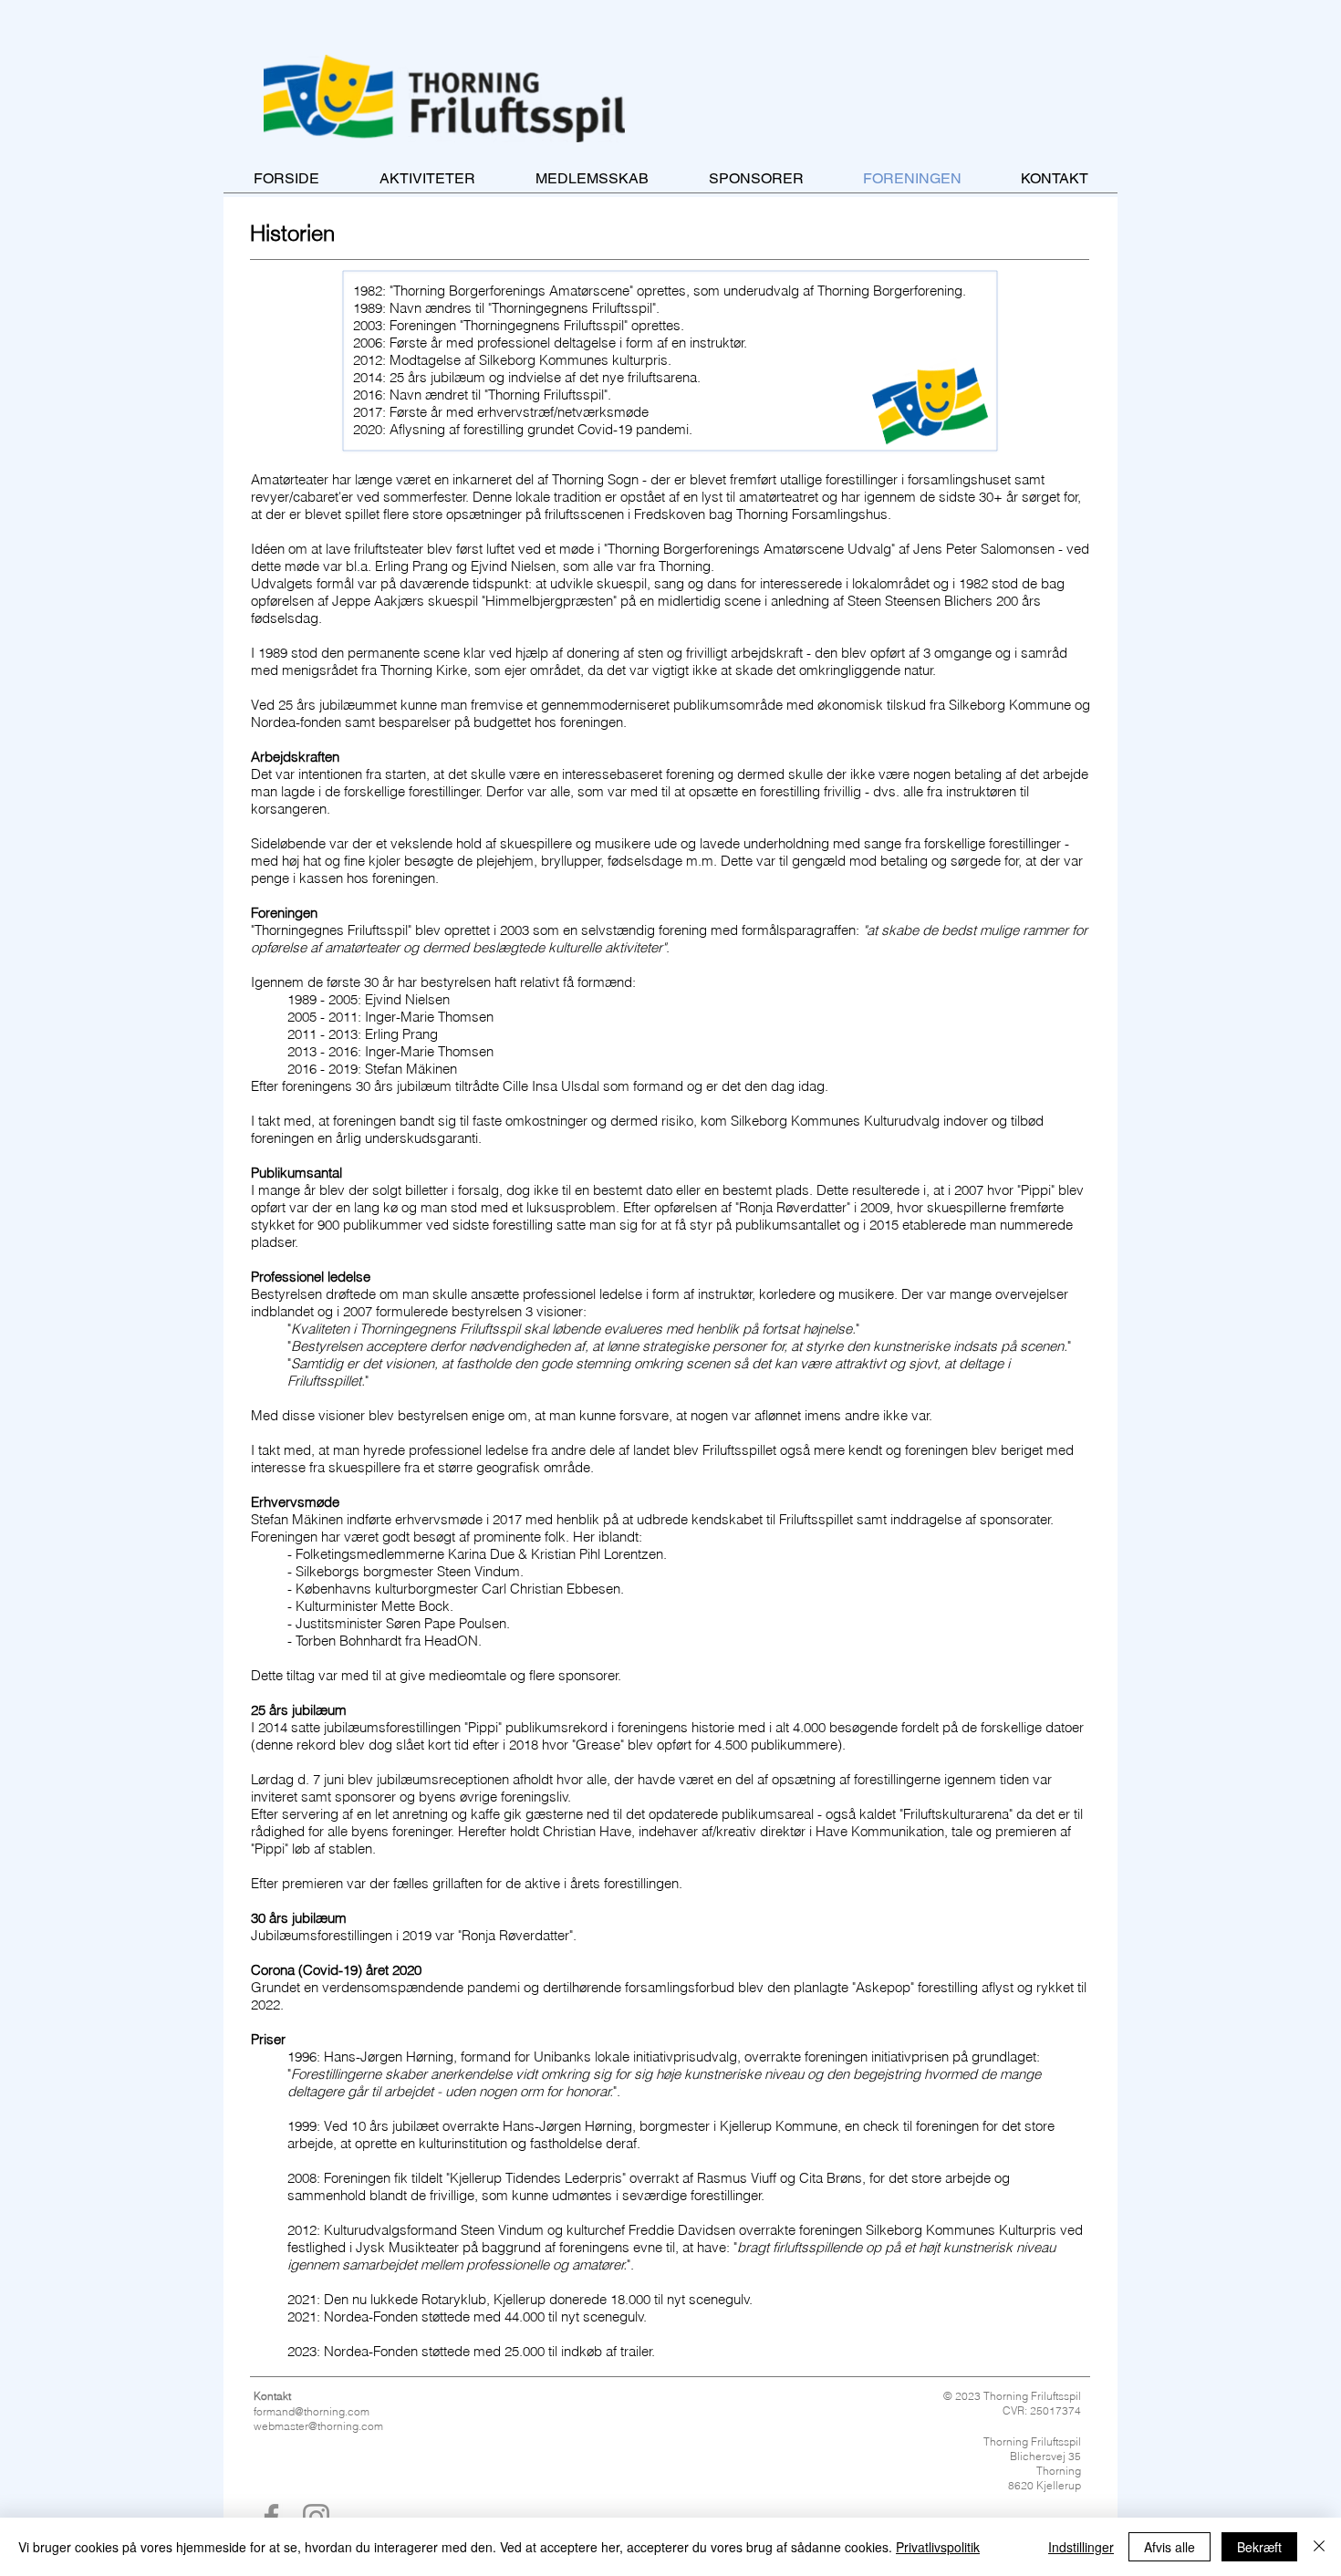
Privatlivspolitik (938, 2547)
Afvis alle (1169, 2547)
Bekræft (1259, 2547)
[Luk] (1319, 2547)
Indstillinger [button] (1081, 2547)
